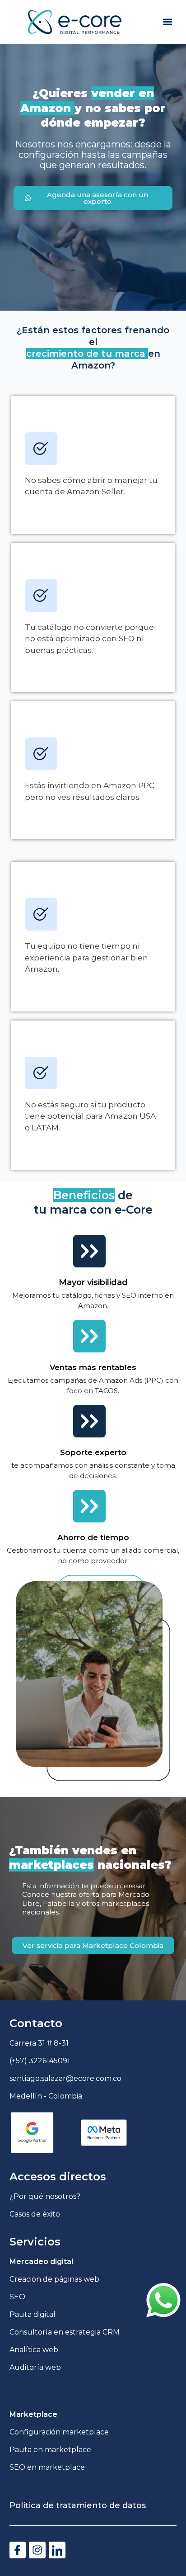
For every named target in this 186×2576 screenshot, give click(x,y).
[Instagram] (37, 2550)
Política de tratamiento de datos (78, 2505)
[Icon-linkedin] (57, 2550)
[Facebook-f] (18, 2550)
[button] (167, 22)
